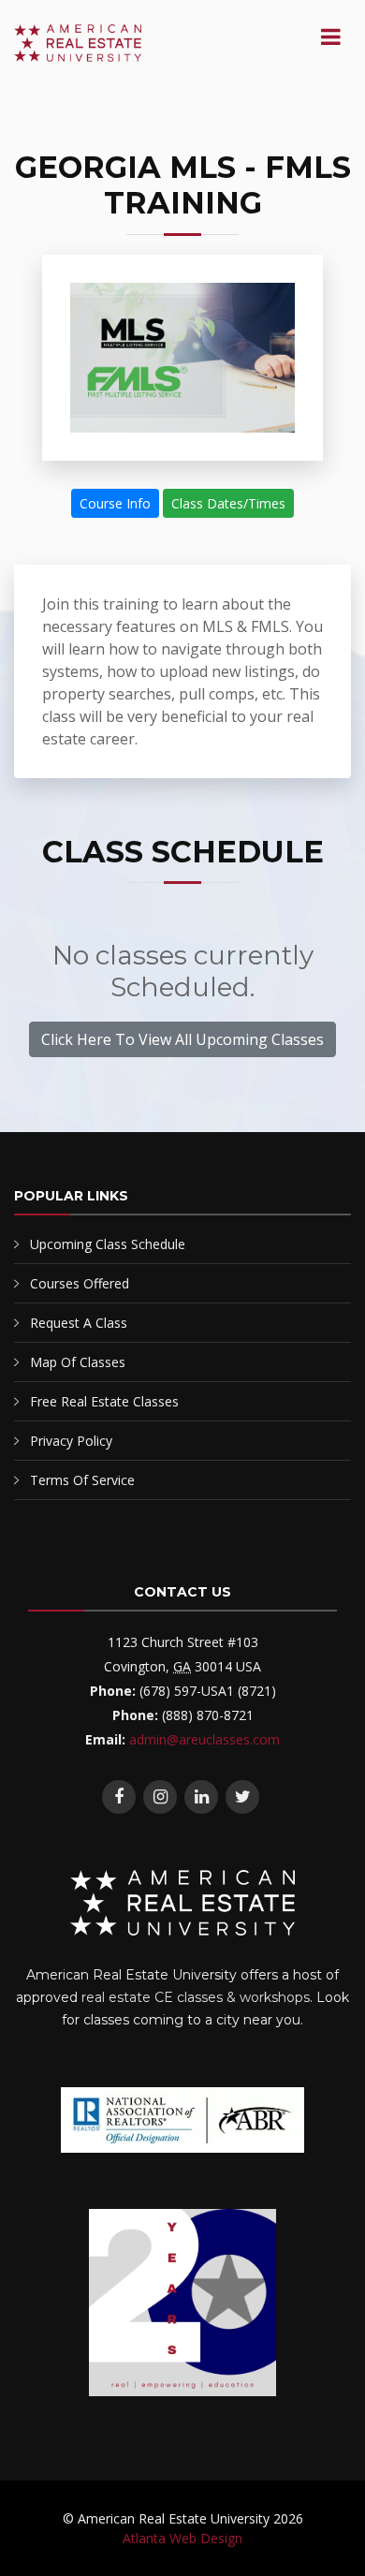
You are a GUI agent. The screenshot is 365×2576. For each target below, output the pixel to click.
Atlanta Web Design (182, 2538)
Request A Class (79, 1323)
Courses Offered (80, 1283)
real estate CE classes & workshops (196, 1997)
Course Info (115, 503)
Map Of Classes (78, 1362)
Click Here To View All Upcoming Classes (182, 1039)
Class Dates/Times (228, 503)
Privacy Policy (71, 1441)
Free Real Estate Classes (104, 1401)
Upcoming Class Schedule (108, 1244)
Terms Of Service (82, 1480)
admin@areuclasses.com (204, 1739)
